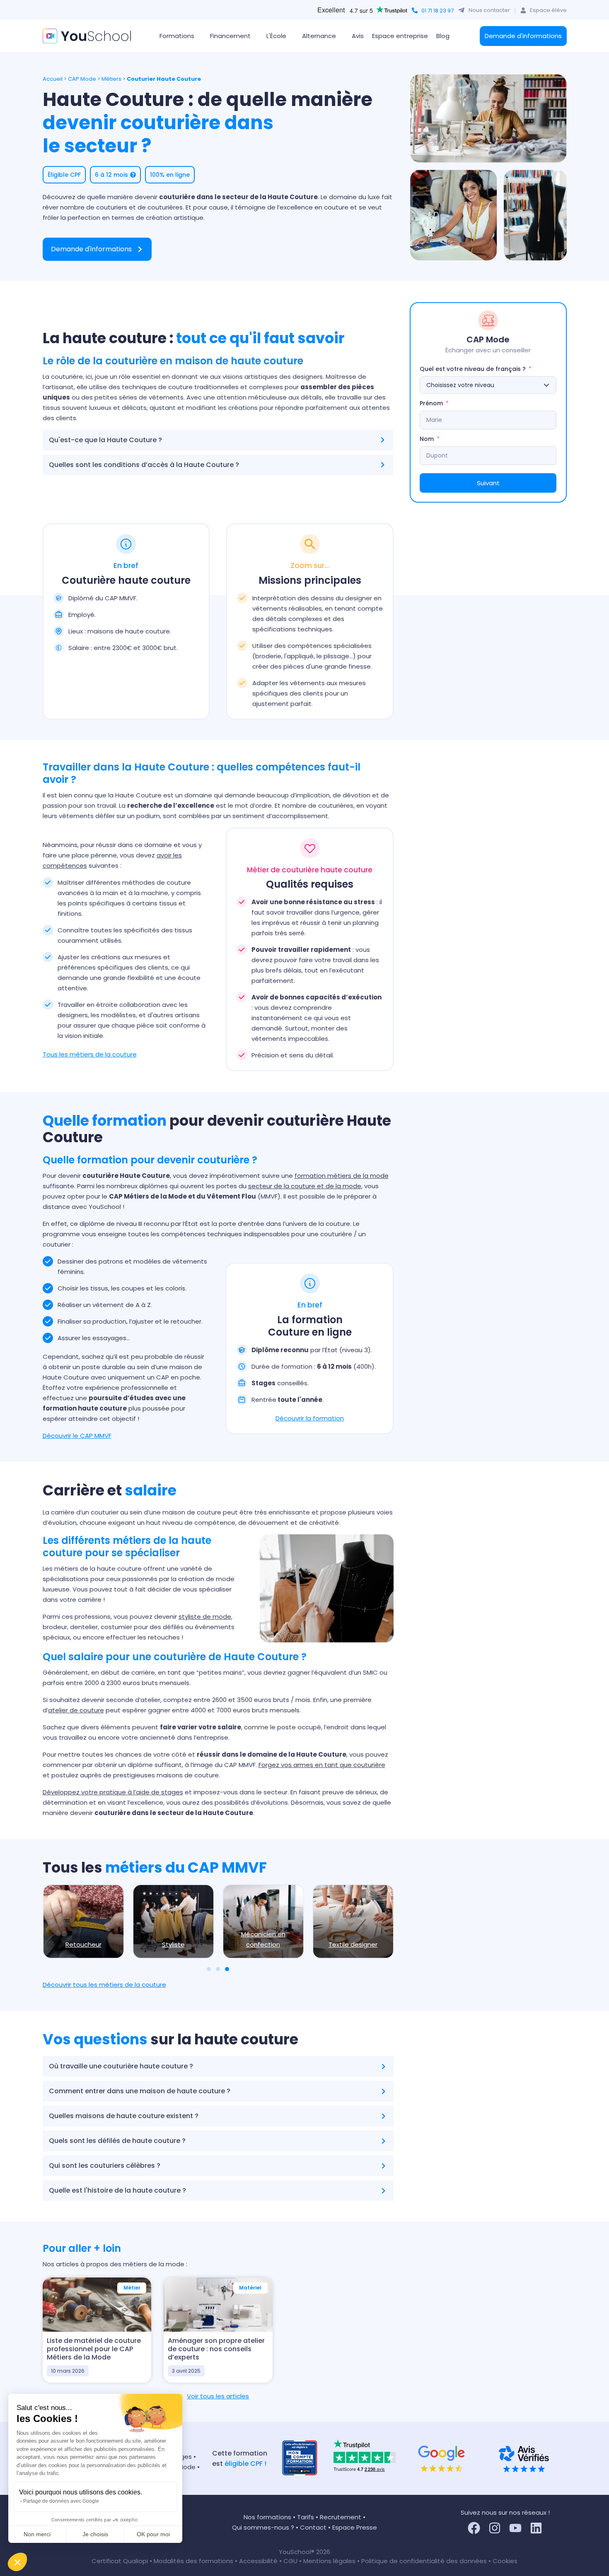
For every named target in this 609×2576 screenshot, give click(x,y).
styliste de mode (205, 1617)
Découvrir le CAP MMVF (77, 1436)
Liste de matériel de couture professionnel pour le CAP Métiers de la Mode (94, 2349)
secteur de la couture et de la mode (305, 1186)
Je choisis (95, 2534)
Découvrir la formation (310, 1418)
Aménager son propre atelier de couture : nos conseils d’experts (216, 2349)
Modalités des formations (194, 2561)
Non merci (37, 2534)
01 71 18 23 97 (437, 11)
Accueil (53, 79)
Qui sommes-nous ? (263, 2527)
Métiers (111, 79)
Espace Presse (355, 2527)
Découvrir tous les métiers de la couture (104, 1985)
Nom (427, 439)
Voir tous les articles (218, 2396)
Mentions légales (329, 2561)
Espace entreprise (400, 36)
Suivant (488, 483)
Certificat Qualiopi (121, 2561)
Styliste (173, 1944)
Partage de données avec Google (61, 2501)
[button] (17, 2562)
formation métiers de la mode (342, 1176)
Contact (313, 2527)
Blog (443, 36)
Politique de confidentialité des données (424, 2561)
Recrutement (341, 2517)
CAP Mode (82, 79)
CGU (290, 2561)
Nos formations (267, 2517)
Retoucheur (83, 1944)
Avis (358, 36)
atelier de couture (76, 1710)
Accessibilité (259, 2561)
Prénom (431, 403)
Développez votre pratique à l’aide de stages (113, 1792)
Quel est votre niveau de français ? (473, 369)
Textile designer (353, 1944)
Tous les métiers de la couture (90, 1054)
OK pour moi (153, 2534)
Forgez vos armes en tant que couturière (322, 1765)
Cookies (505, 2561)
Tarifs (306, 2517)
